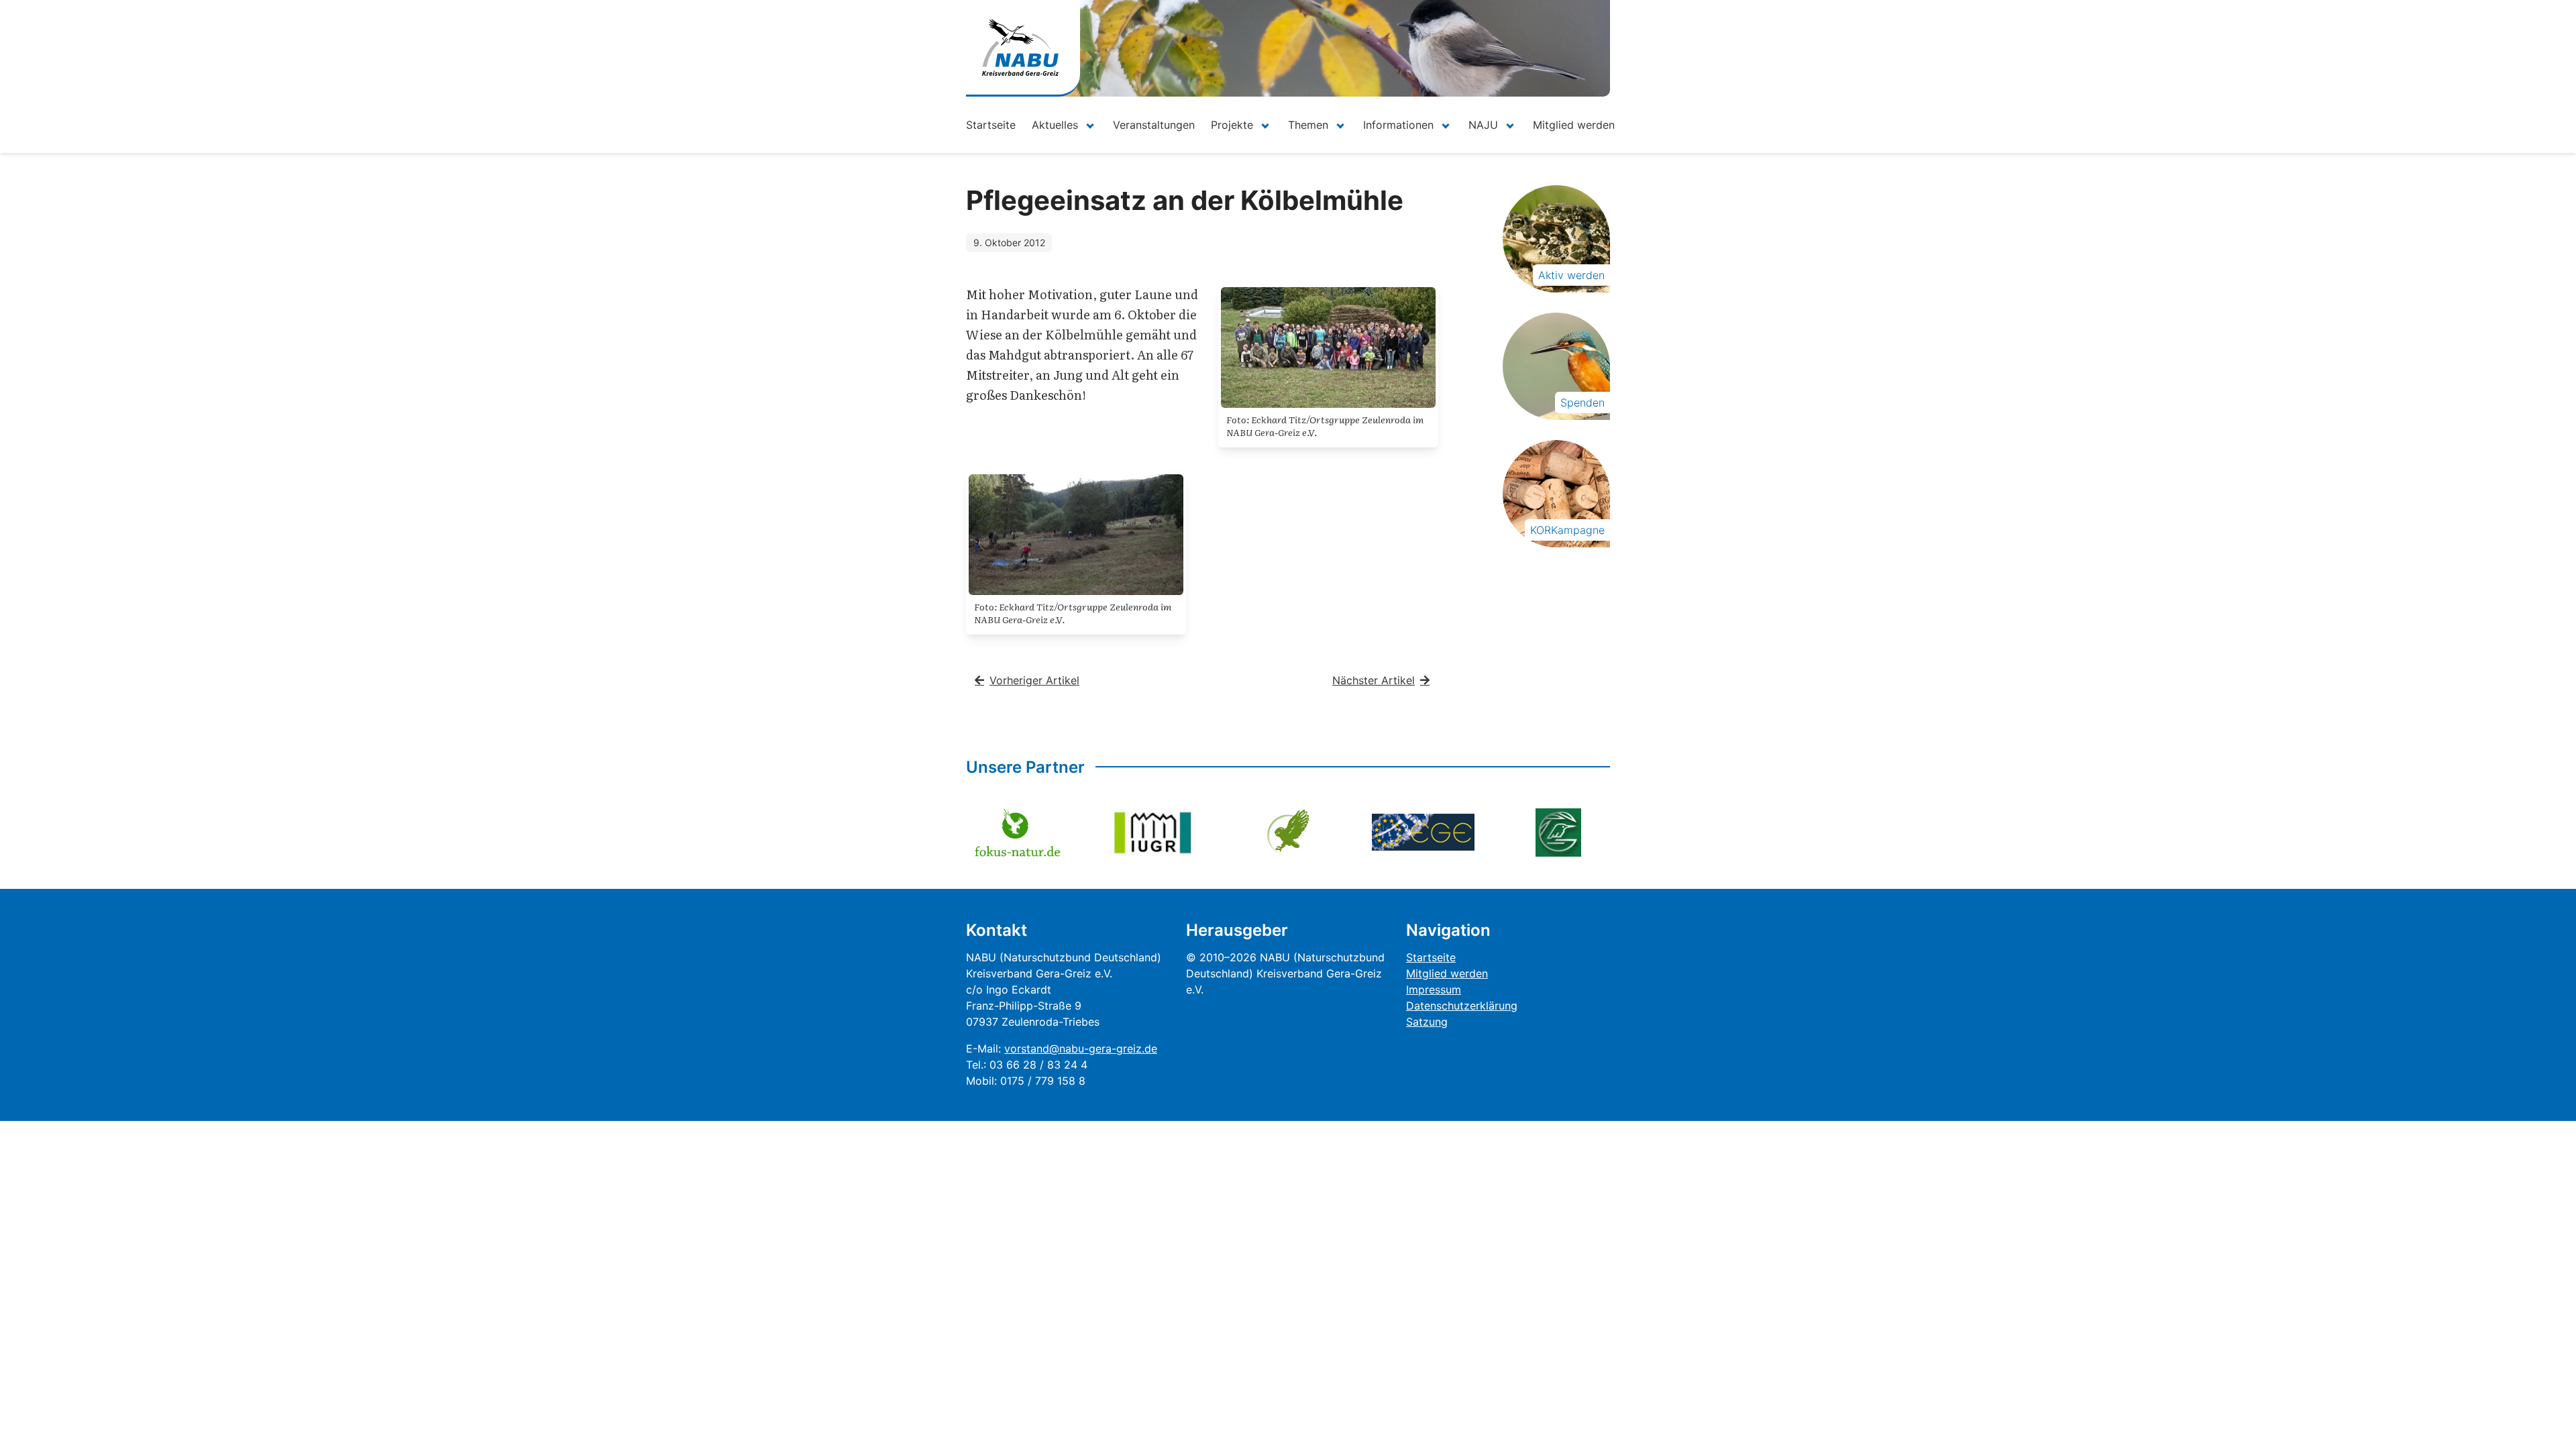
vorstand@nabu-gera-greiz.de (1081, 1049)
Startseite (991, 125)
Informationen (1398, 125)
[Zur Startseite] (1020, 47)
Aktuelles (1055, 125)
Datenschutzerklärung (1462, 1006)
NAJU (1483, 125)
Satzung (1427, 1022)
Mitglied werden (1574, 125)
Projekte (1232, 125)
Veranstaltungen (1154, 125)
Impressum (1434, 989)
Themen (1308, 125)
